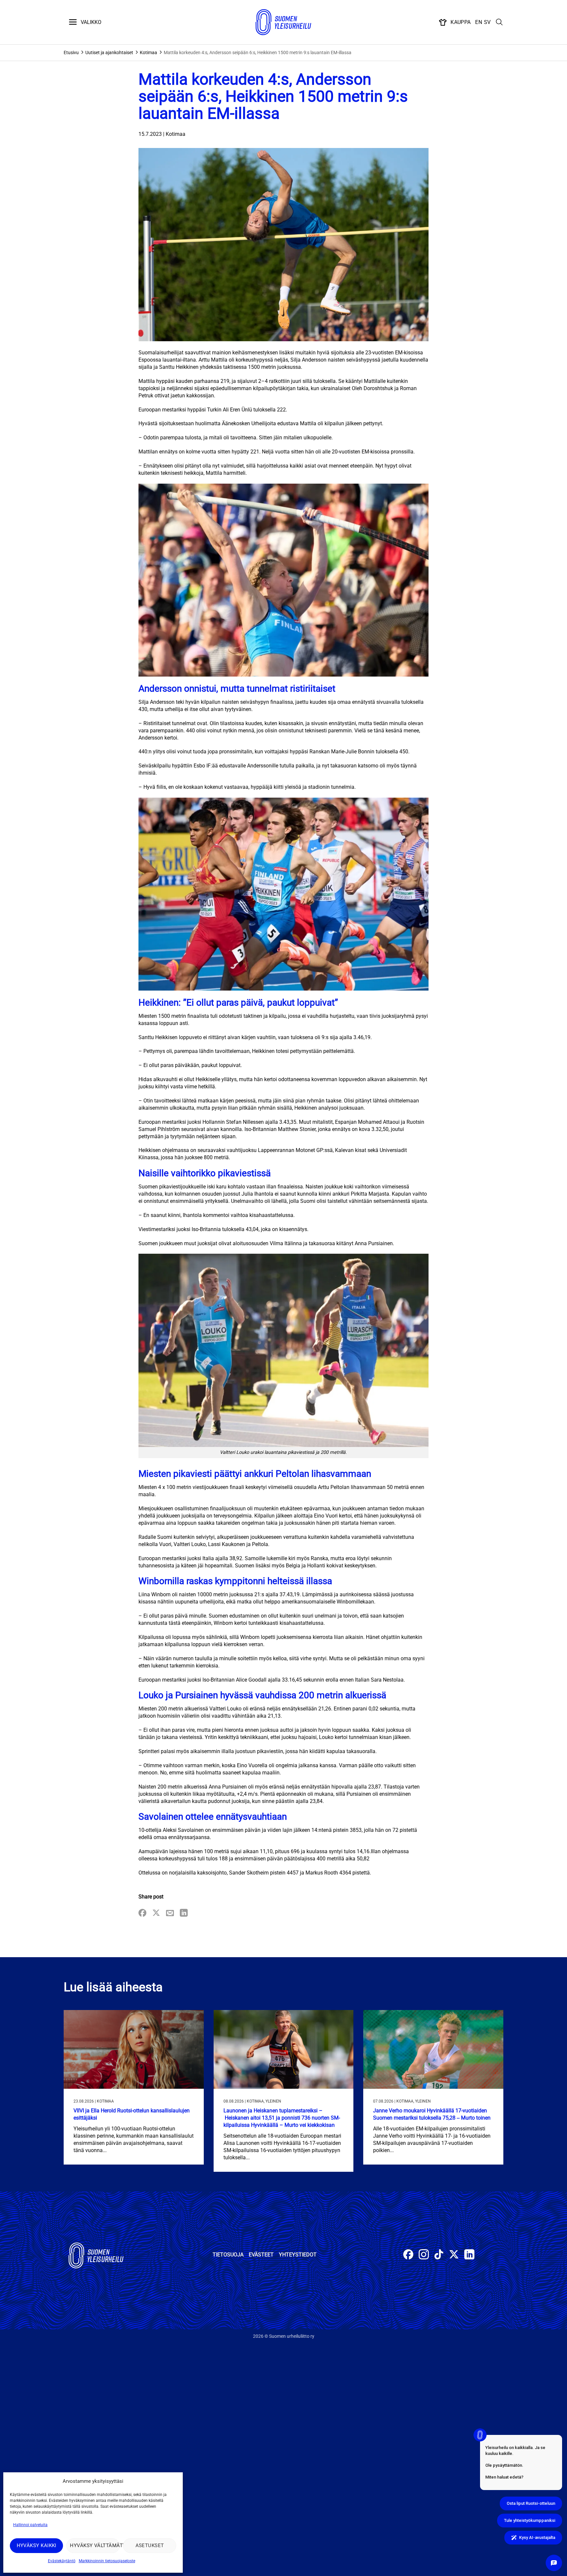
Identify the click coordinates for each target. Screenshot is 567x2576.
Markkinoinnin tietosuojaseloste (107, 2561)
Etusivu (71, 52)
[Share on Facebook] (142, 1913)
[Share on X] (156, 1913)
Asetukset (150, 2545)
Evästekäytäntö (62, 2561)
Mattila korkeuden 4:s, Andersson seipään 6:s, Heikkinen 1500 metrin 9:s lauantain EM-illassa (258, 52)
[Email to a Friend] (170, 1913)
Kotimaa (148, 52)
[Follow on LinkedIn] (469, 2255)
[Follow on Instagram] (424, 2255)
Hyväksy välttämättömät (95, 2545)
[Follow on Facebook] (408, 2255)
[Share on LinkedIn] (184, 1913)
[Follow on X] (454, 2255)
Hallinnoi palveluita (30, 2525)
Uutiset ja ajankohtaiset (109, 52)
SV (487, 22)
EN (479, 22)
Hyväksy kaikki (37, 2545)
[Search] (499, 22)
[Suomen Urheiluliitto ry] (283, 22)
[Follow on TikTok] (439, 2255)
